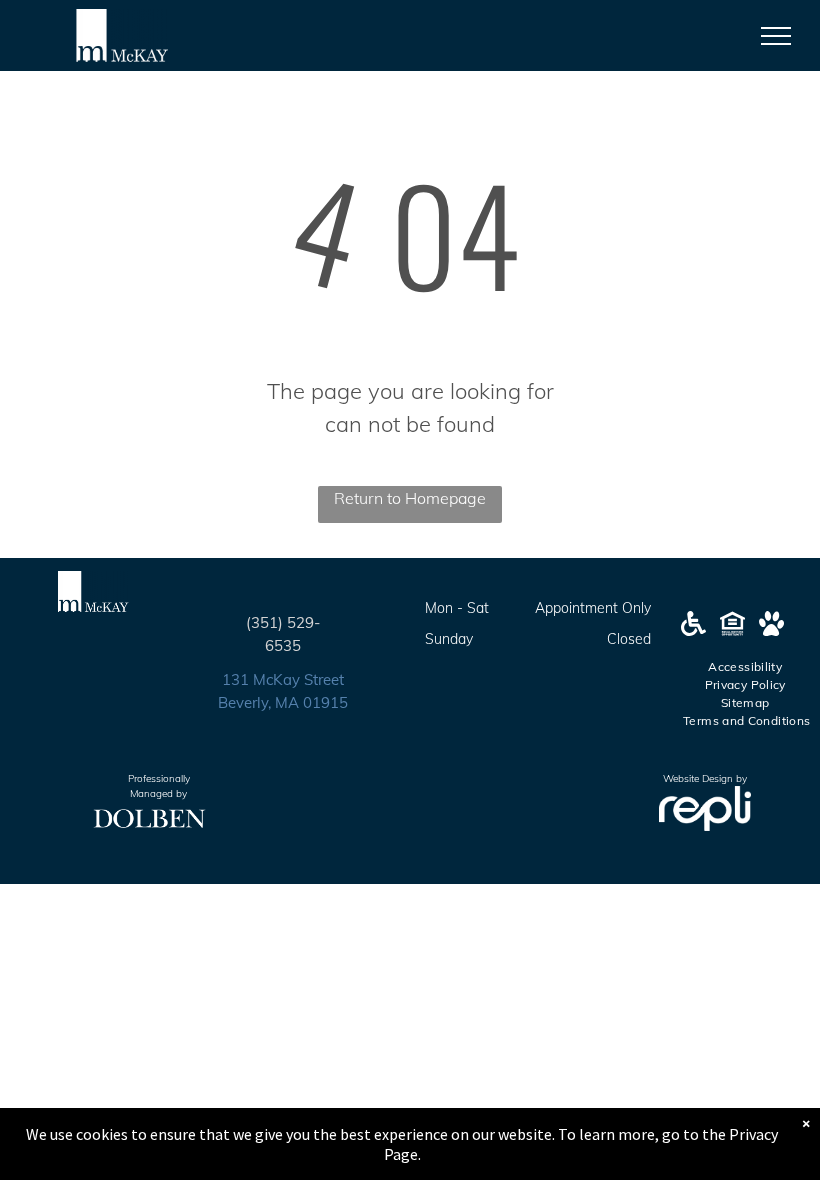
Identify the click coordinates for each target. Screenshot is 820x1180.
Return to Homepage (410, 498)
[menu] (776, 36)
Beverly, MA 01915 (283, 702)
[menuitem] (746, 667)
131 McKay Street (283, 679)
